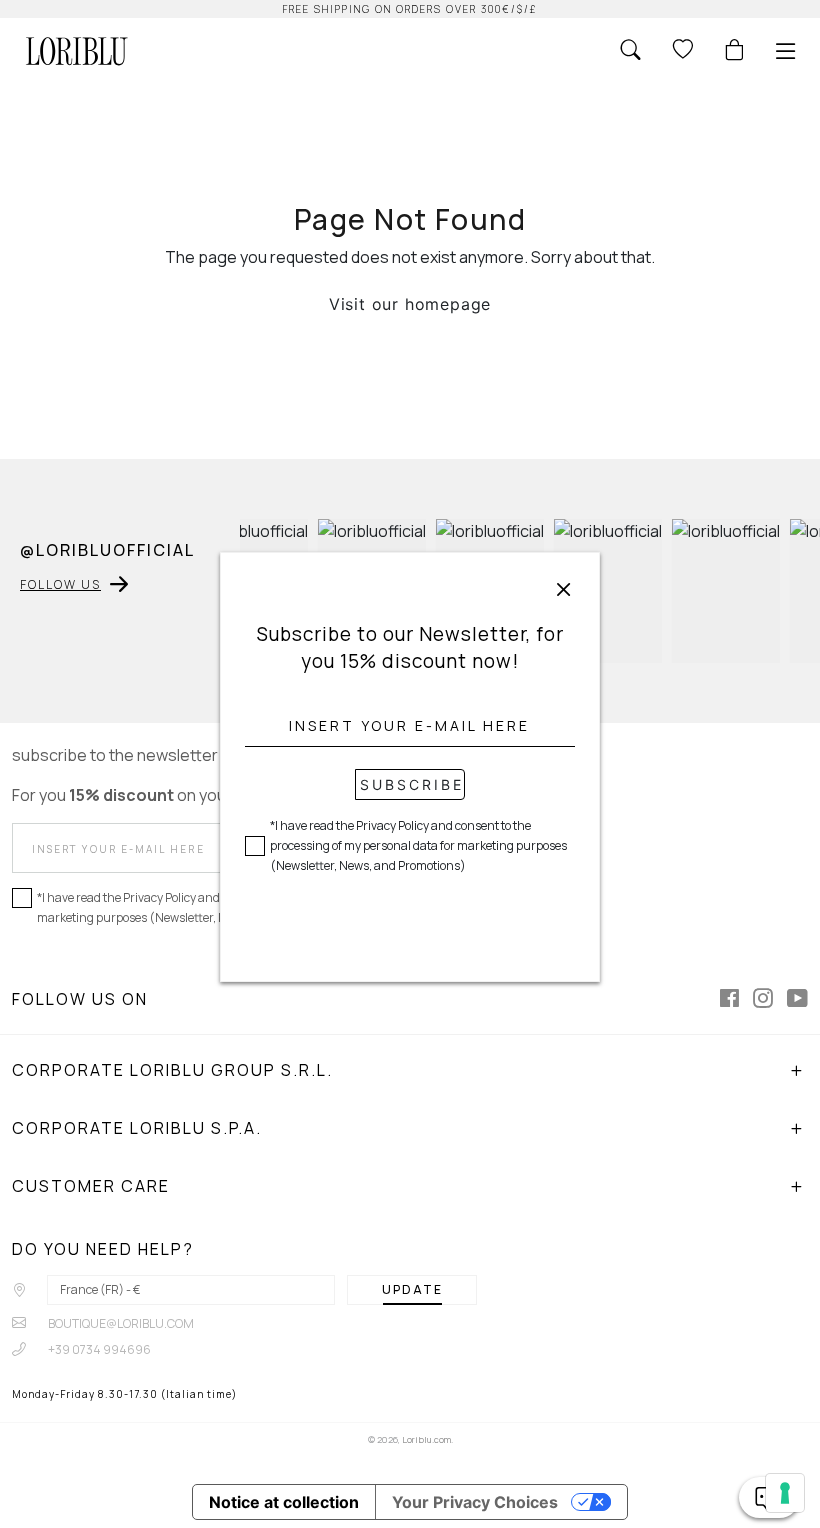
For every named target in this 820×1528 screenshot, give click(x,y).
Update (412, 1289)
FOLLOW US (60, 584)
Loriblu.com (426, 1439)
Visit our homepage (410, 304)
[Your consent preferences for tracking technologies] (785, 1493)
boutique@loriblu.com (120, 1323)
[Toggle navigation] (786, 51)
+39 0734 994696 (98, 1349)
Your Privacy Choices (475, 1502)
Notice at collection (284, 1502)
